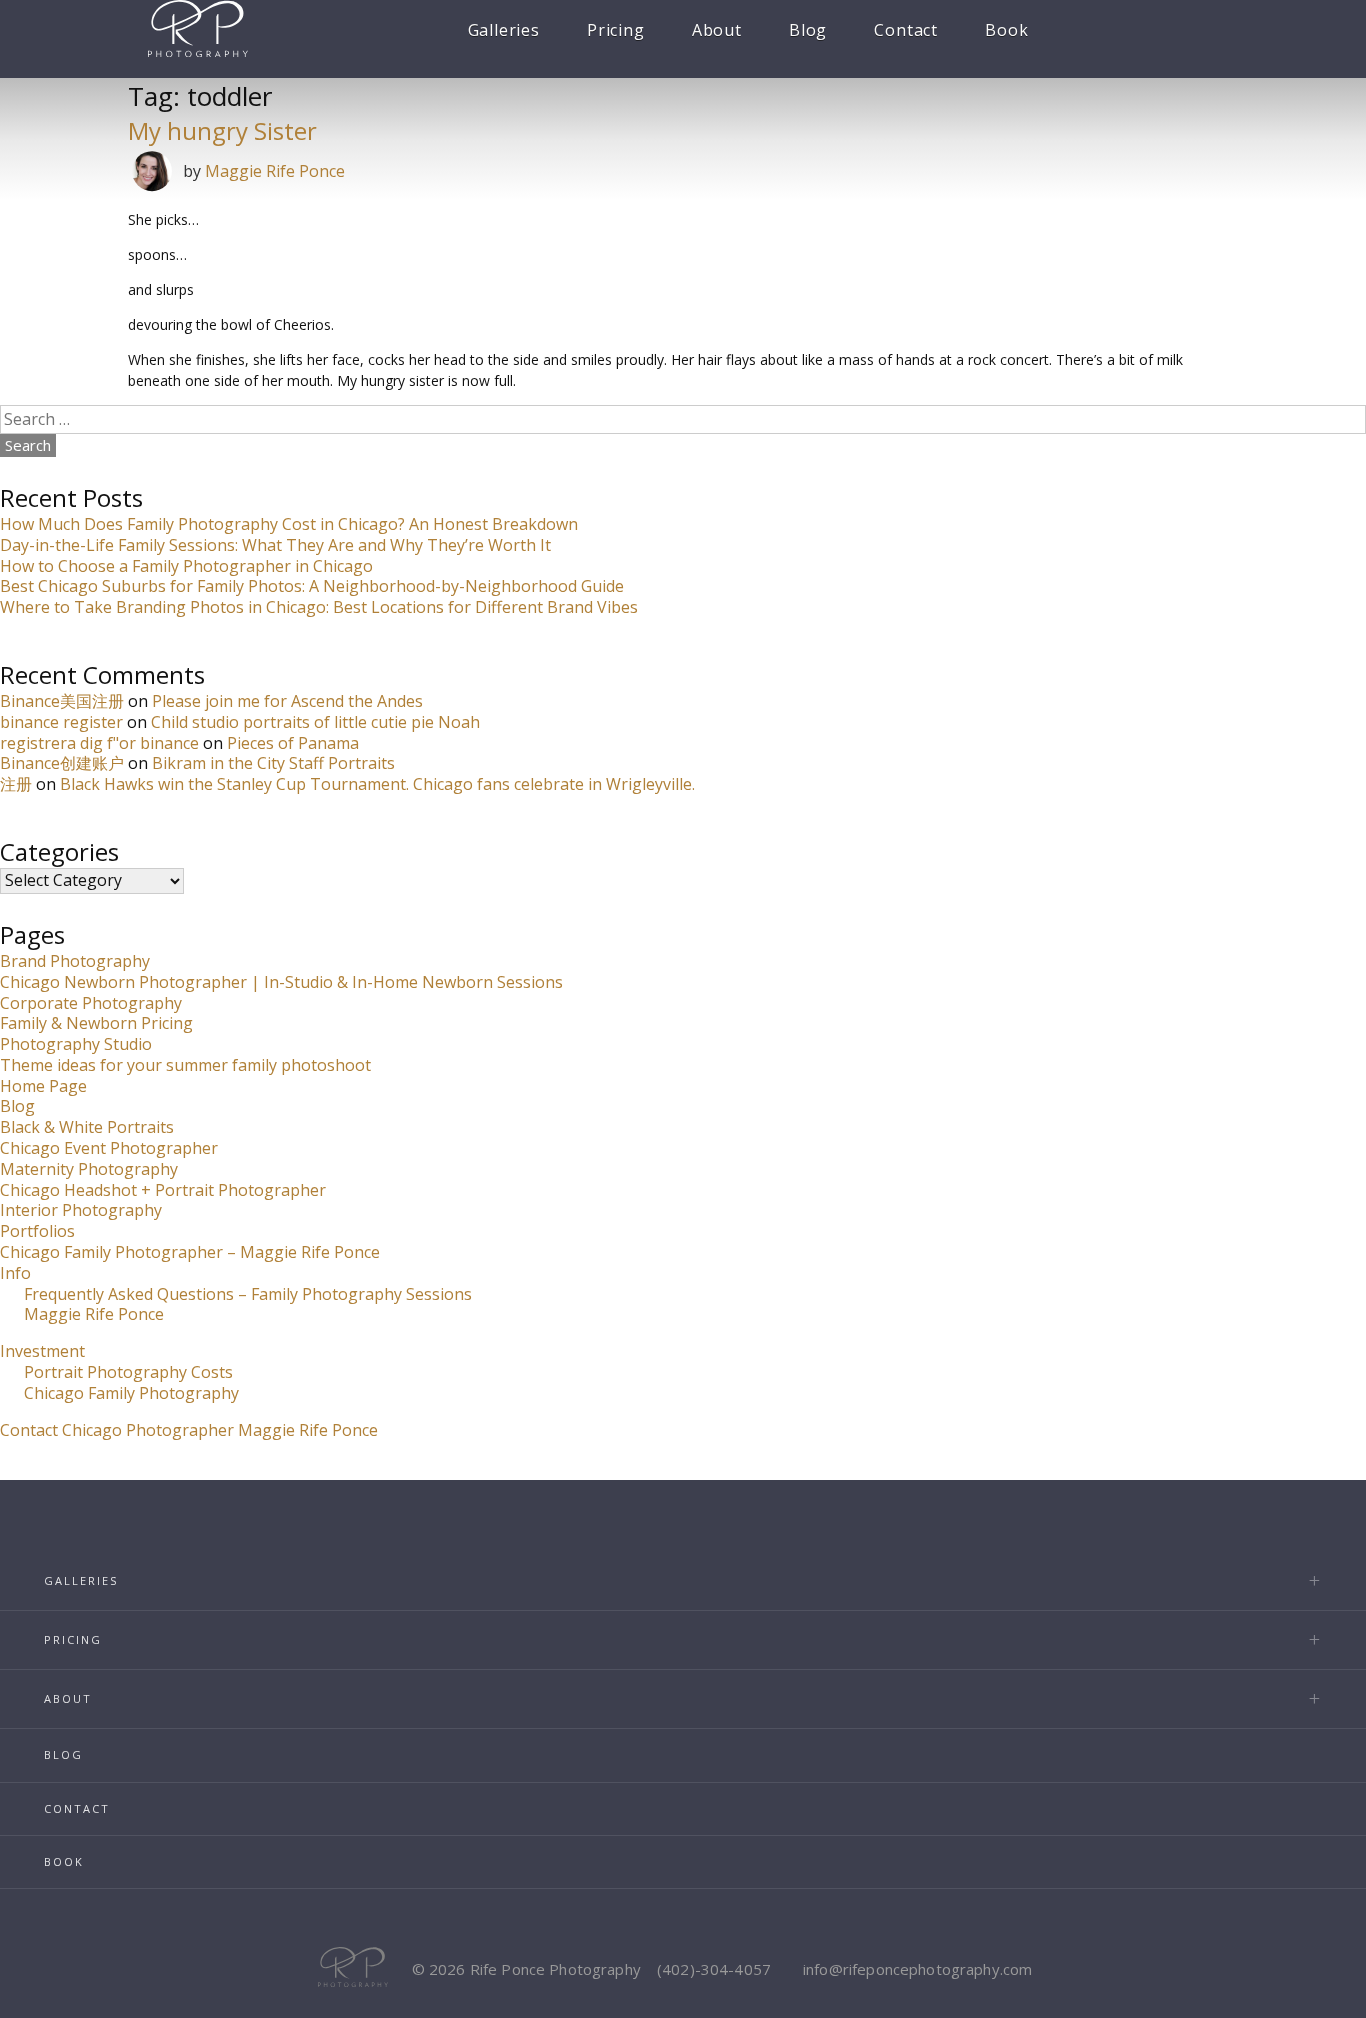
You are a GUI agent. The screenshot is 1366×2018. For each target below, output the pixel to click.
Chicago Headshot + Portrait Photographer (163, 1190)
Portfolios (37, 1231)
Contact (906, 30)
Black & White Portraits (87, 1127)
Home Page (43, 1086)
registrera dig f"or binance (99, 743)
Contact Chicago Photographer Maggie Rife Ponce (189, 1430)
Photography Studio (76, 1044)
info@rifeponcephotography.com (917, 1969)
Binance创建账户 (62, 763)
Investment (42, 1351)
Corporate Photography (91, 1003)
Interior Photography (81, 1210)
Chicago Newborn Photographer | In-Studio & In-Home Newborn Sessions (281, 982)
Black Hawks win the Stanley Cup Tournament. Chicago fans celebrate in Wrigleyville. (377, 784)
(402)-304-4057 (714, 1969)
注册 (16, 784)
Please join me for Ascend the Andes (287, 701)
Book (1006, 30)
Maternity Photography (89, 1169)
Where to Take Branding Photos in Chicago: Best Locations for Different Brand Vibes (319, 607)
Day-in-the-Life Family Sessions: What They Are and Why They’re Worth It (275, 545)
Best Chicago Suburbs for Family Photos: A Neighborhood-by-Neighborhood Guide (312, 586)
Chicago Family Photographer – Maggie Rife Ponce (190, 1252)
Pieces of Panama (293, 743)
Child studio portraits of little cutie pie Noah (315, 722)
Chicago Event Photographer (109, 1148)
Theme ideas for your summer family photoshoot (185, 1065)
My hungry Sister (222, 130)
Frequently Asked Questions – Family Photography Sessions (248, 1294)
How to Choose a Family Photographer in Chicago (186, 566)
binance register (61, 722)
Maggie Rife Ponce (275, 171)
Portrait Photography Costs (128, 1372)
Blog (808, 30)
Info (15, 1273)
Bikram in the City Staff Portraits (273, 763)
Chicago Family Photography (131, 1393)
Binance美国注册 (62, 701)
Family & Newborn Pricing (96, 1023)
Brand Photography (75, 961)
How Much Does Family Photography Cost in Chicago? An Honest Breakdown (289, 524)
